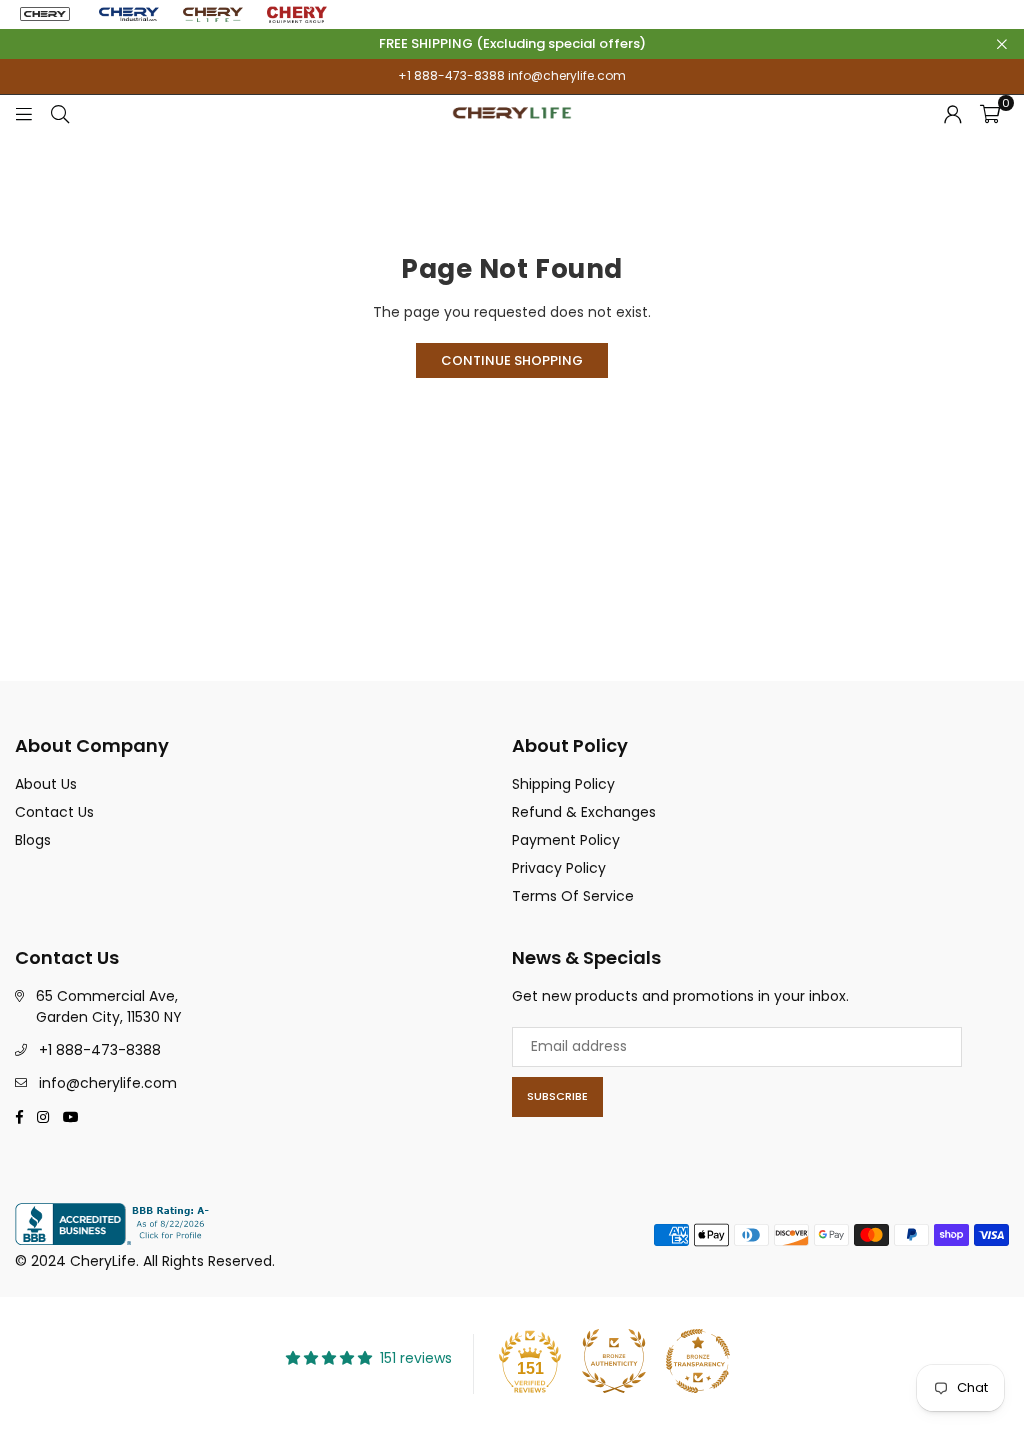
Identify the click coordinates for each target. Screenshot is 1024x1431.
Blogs (33, 840)
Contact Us (54, 812)
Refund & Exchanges (584, 812)
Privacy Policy (559, 868)
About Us (46, 784)
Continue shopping (512, 360)
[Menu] (24, 113)
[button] (990, 113)
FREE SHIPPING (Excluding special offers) (512, 44)
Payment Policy (566, 840)
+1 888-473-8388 (451, 75)
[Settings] (953, 113)
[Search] (60, 113)
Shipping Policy (563, 784)
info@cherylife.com (565, 75)
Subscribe (557, 1096)
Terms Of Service (573, 896)
